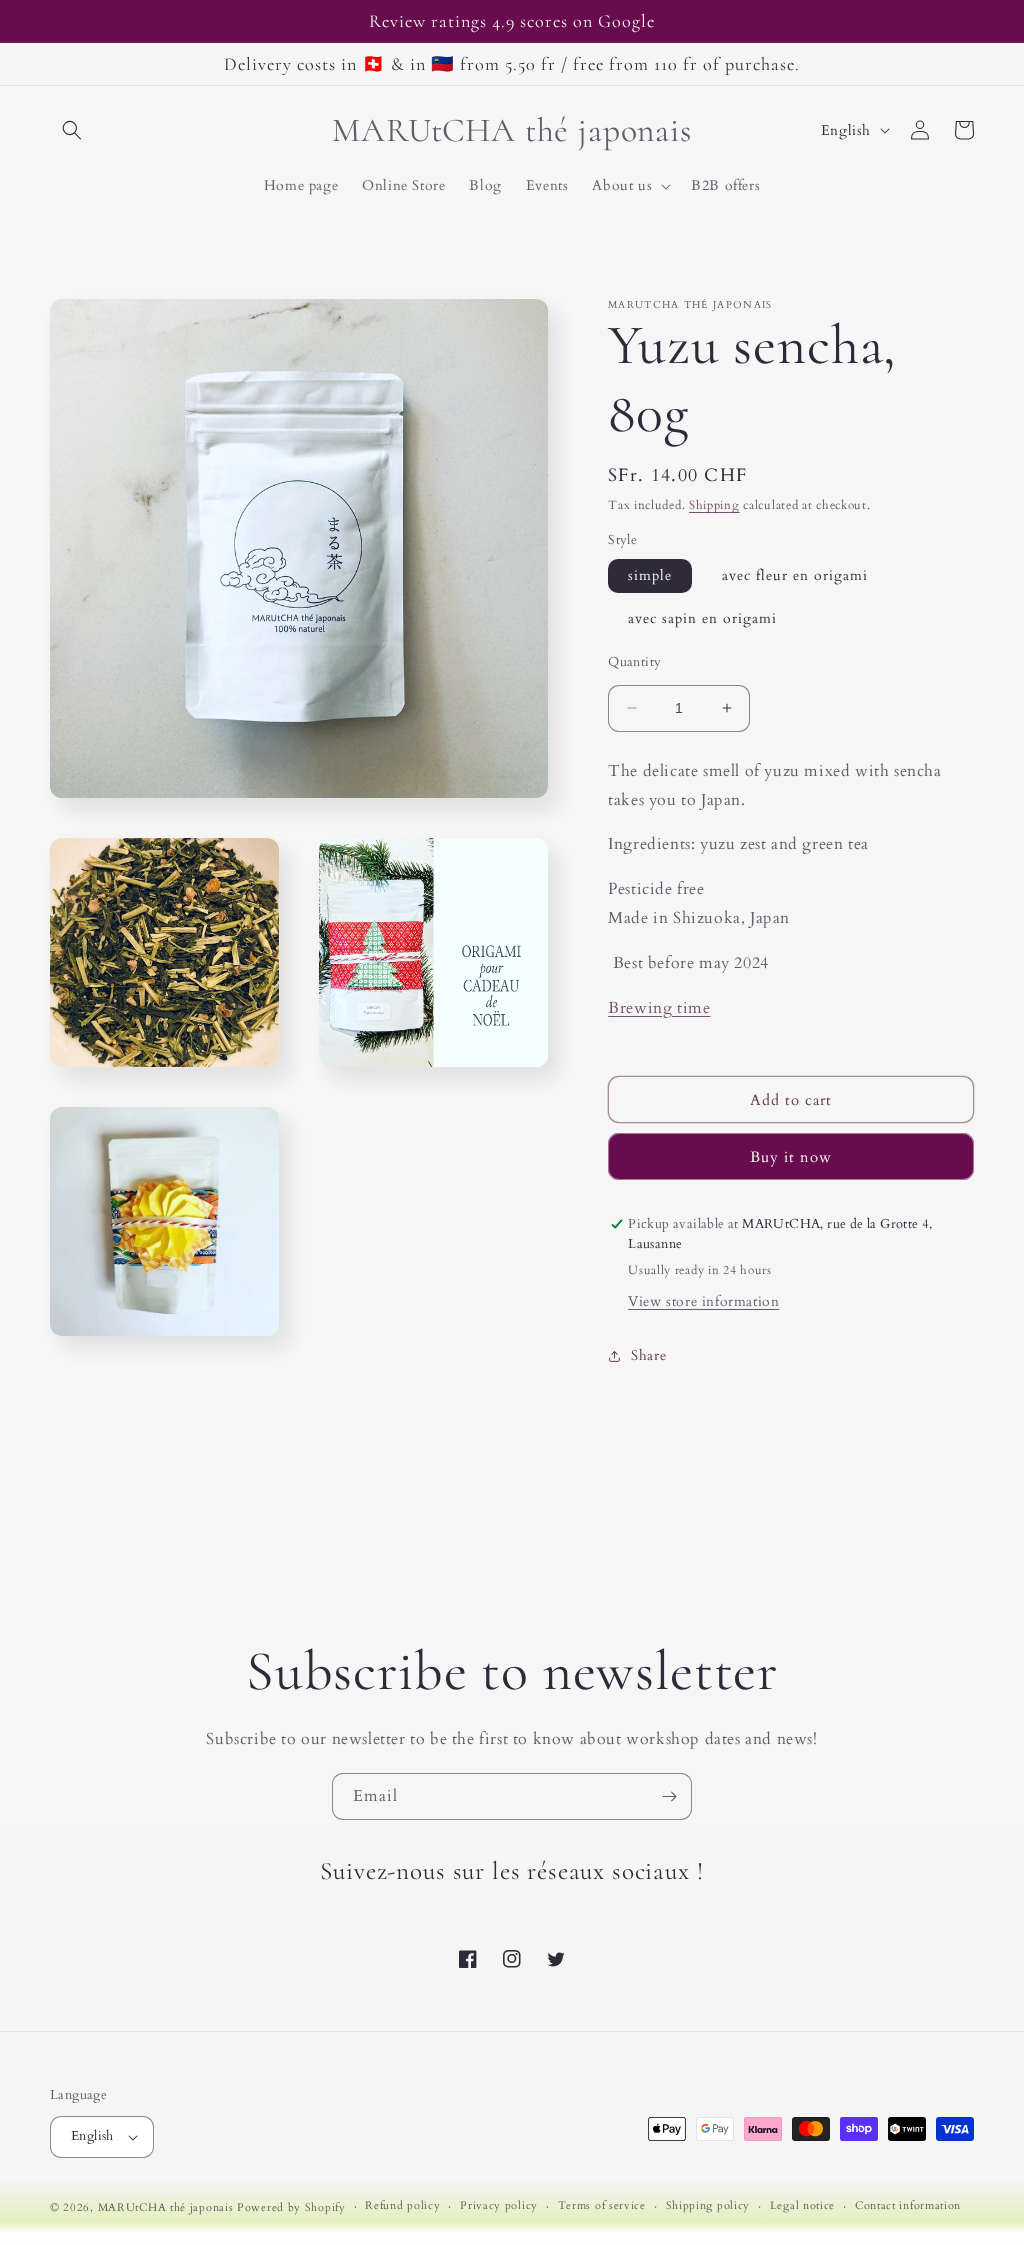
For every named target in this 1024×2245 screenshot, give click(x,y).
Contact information (908, 2205)
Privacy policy (499, 2205)
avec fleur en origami (795, 575)
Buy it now (791, 1157)
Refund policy (402, 2205)
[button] (72, 130)
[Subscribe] (669, 1796)
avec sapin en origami (702, 618)
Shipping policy (708, 2205)
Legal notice (802, 2205)
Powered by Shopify (291, 2207)
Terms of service (602, 2205)
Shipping (714, 505)
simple (650, 575)
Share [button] (648, 1355)
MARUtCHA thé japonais (166, 2207)
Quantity (634, 662)
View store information (703, 1301)
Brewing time (659, 1008)
